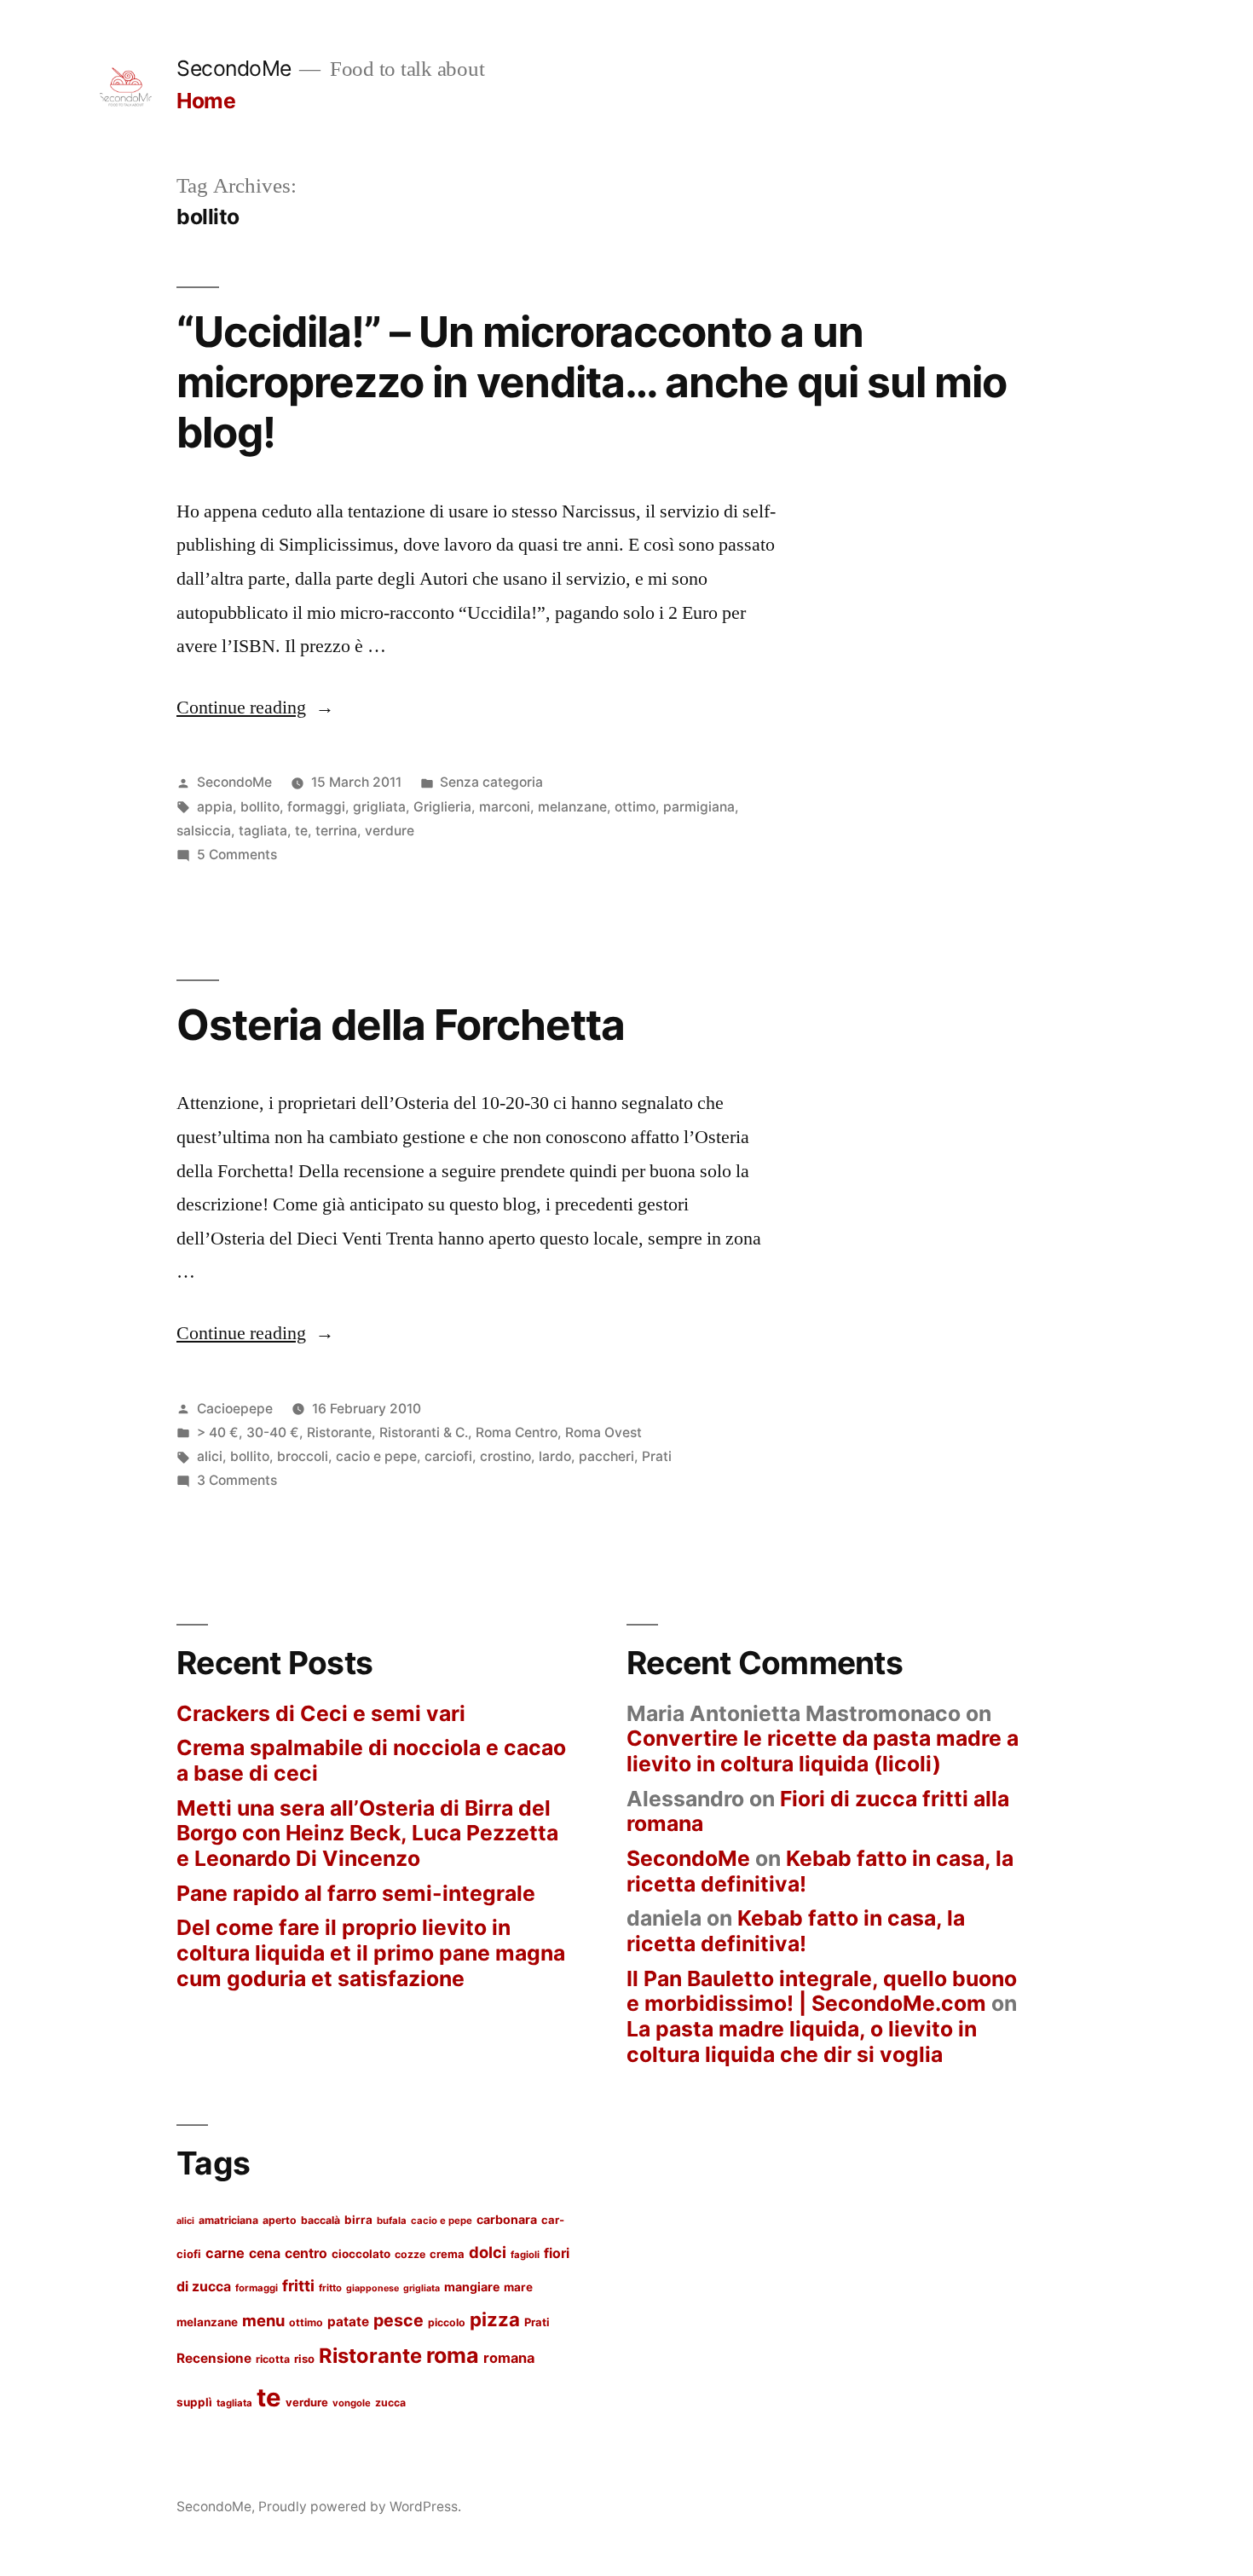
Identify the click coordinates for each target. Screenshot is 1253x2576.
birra (358, 2220)
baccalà (320, 2220)
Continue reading (255, 708)
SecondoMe (234, 68)
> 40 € (218, 1432)
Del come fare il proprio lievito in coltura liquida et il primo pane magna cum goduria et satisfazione (371, 1952)
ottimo (635, 807)
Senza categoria (491, 782)
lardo (555, 1456)
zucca (390, 2403)
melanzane (572, 807)
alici (210, 1456)
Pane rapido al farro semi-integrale (356, 1893)
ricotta (273, 2359)
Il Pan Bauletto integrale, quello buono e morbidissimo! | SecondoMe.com (822, 1991)
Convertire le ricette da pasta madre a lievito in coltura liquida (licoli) (823, 1751)
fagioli (525, 2255)
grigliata (379, 807)
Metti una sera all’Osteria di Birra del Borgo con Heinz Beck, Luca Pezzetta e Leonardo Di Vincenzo (367, 1833)
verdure (390, 831)
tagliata (263, 831)
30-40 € (273, 1432)
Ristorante (339, 1432)
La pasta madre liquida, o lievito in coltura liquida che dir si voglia (802, 2042)
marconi (505, 807)
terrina (336, 831)
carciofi (448, 1456)
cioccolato (361, 2254)
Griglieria (442, 807)
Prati (657, 1456)
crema (447, 2254)
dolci (488, 2252)
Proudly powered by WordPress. (360, 2507)
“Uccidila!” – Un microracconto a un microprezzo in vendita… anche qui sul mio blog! (592, 382)
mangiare (472, 2287)
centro (306, 2253)
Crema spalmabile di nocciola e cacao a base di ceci (371, 1760)
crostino (505, 1456)
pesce (398, 2320)
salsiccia (204, 831)
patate (348, 2322)
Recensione (214, 2358)
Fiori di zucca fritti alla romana (818, 1811)
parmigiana (699, 807)
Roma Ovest (603, 1432)
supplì (194, 2402)
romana (509, 2358)
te (301, 831)
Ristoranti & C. (424, 1432)
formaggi (316, 807)
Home (206, 101)
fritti (298, 2285)
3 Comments (237, 1480)
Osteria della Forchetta (401, 1025)
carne (225, 2253)
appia (215, 807)
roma (453, 2355)
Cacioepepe (235, 1409)
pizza (495, 2319)
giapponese (372, 2288)
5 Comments (237, 855)
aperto (280, 2220)
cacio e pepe (376, 1456)
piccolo (447, 2322)
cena (265, 2253)
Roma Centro (517, 1432)
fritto (330, 2288)
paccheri (606, 1456)
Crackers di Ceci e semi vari (321, 1713)
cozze (410, 2254)
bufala (392, 2221)
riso (304, 2359)
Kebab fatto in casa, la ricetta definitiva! (820, 1871)
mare (518, 2287)
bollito (260, 807)
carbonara (507, 2219)
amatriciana (228, 2220)
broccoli (303, 1456)
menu (263, 2320)
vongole (352, 2403)
